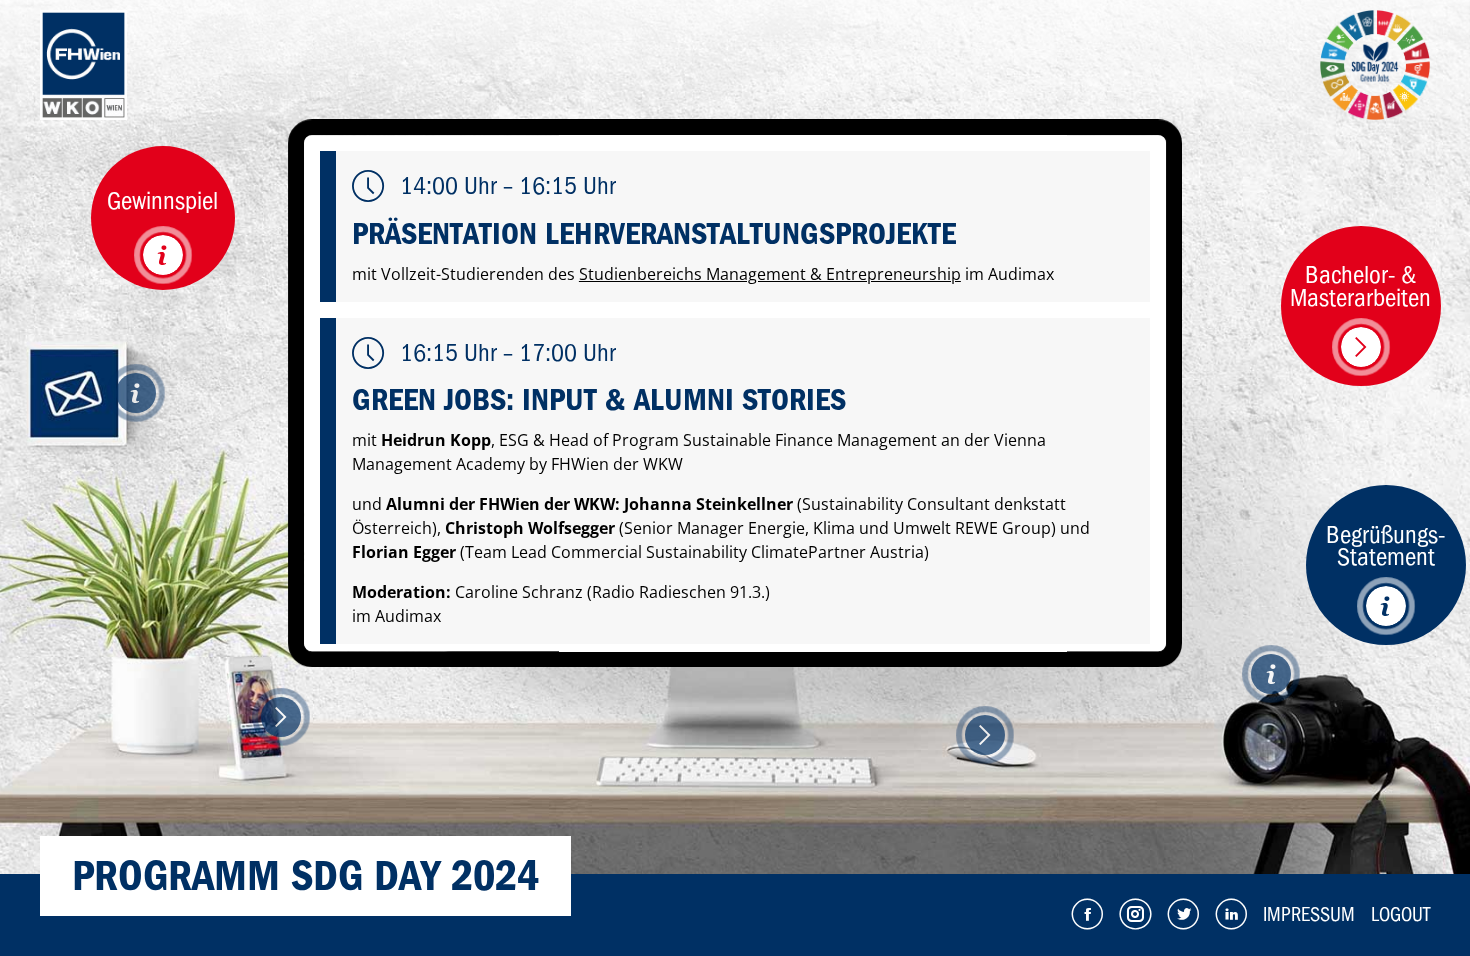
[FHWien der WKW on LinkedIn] (1231, 914)
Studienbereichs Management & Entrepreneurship (770, 274)
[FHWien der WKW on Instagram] (1135, 914)
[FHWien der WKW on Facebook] (1087, 914)
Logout (1400, 914)
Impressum (1309, 914)
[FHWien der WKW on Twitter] (1183, 914)
